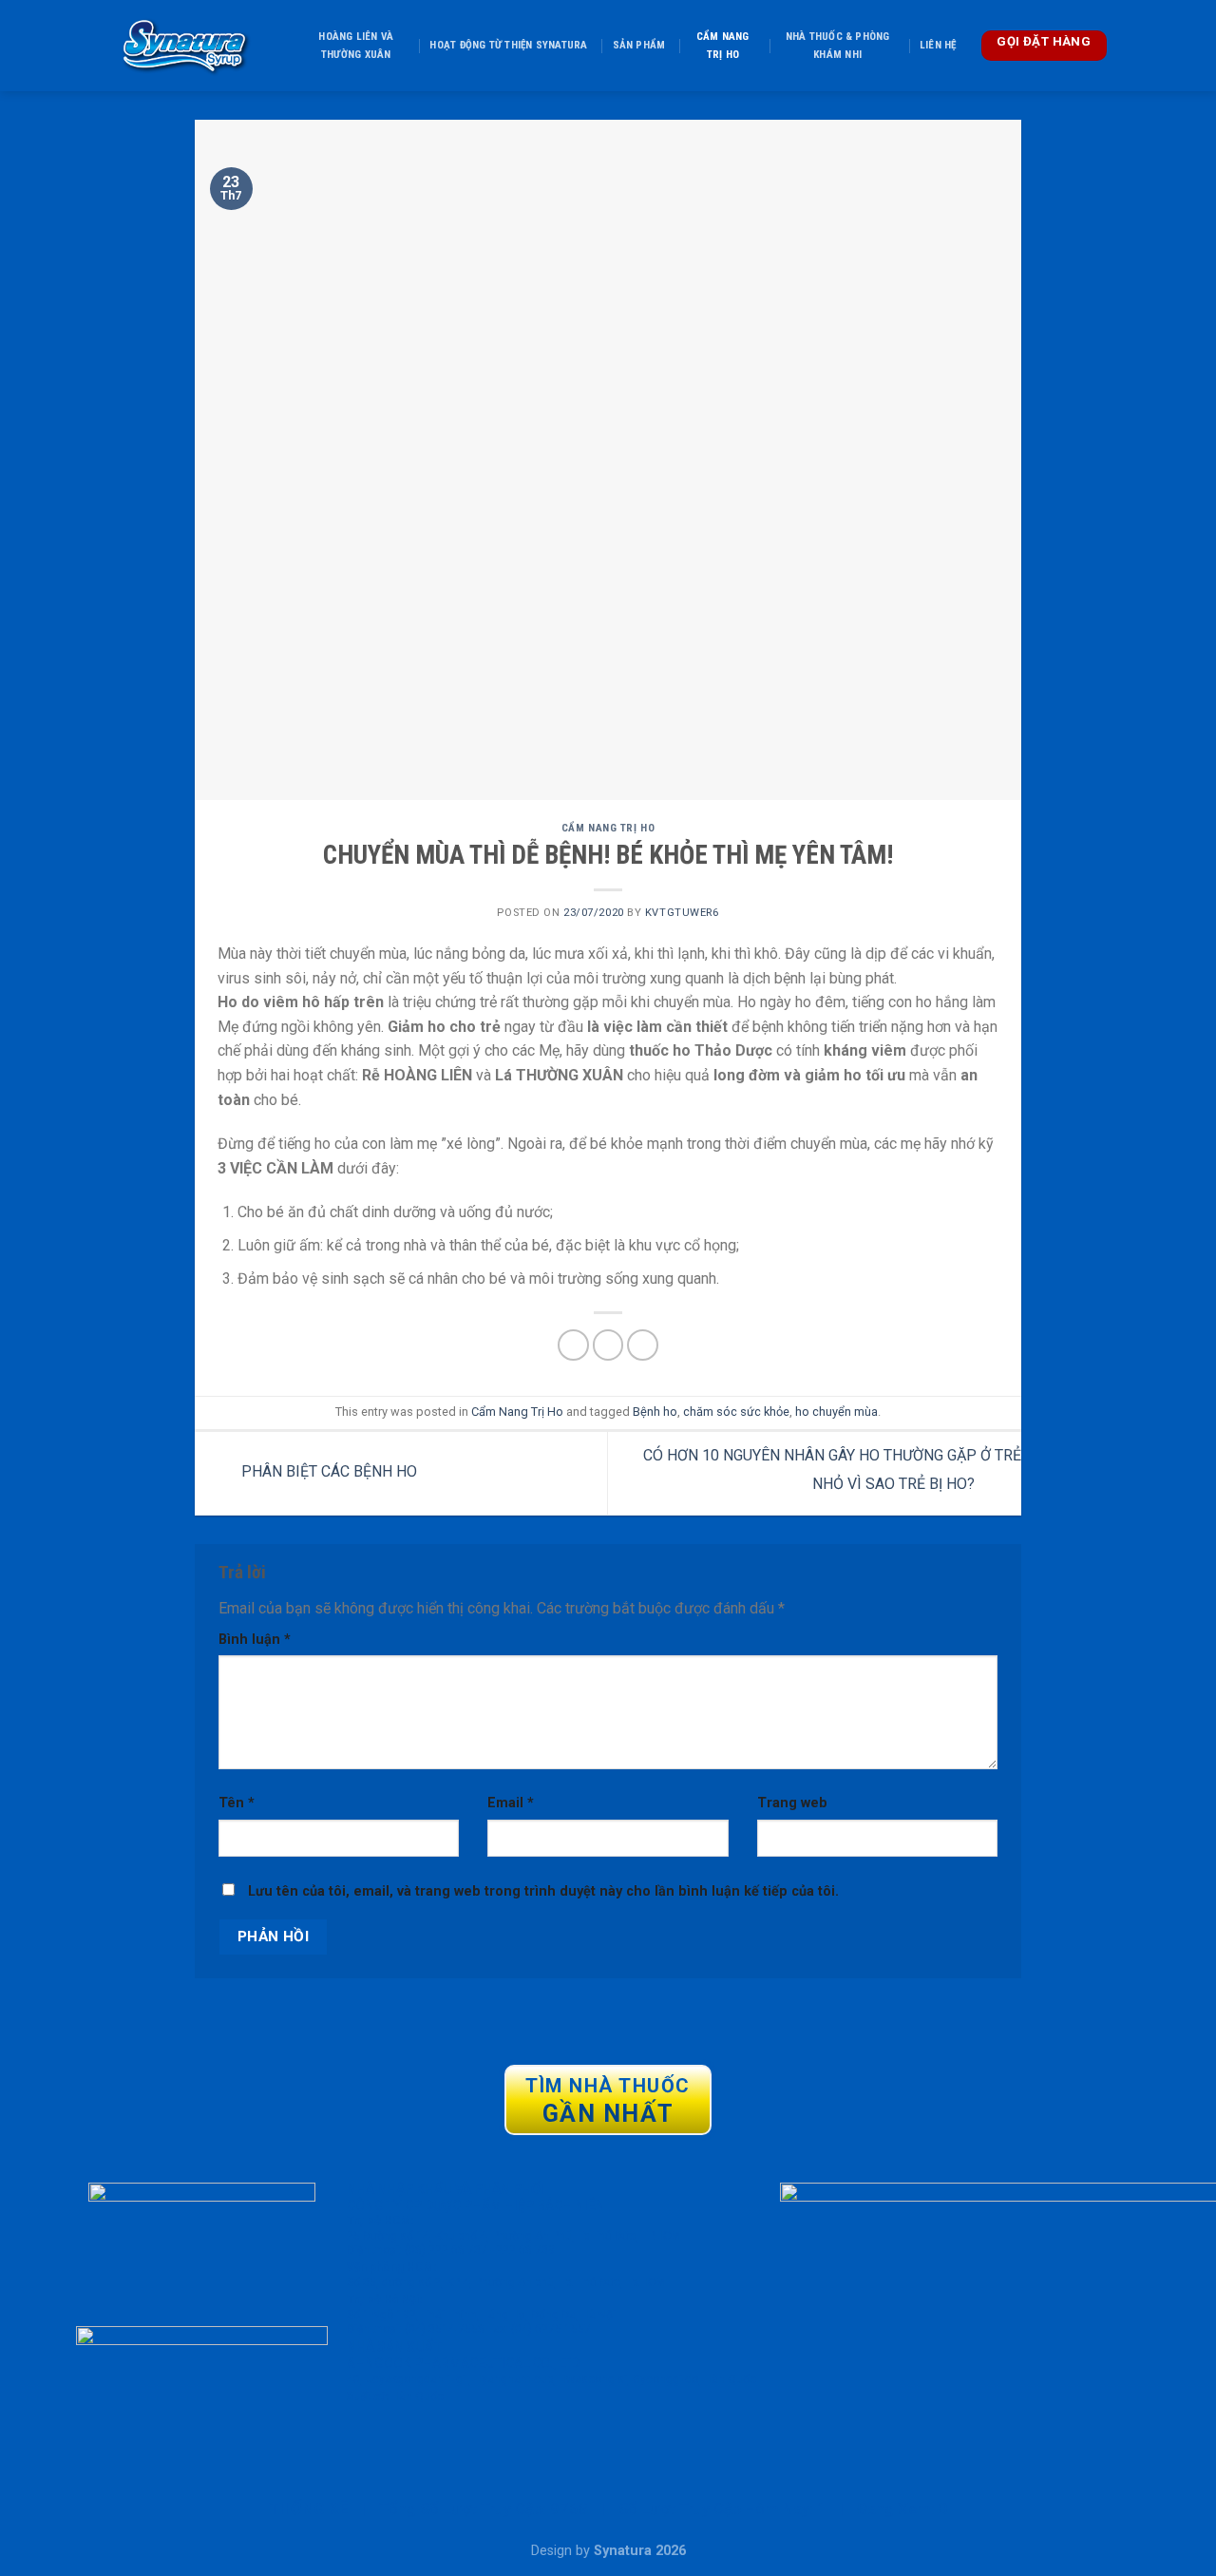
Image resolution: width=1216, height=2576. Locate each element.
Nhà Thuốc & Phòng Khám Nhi (838, 46)
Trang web (792, 1803)
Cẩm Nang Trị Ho (723, 46)
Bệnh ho (655, 1412)
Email (511, 1803)
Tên (237, 1803)
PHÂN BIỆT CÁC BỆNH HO (327, 1472)
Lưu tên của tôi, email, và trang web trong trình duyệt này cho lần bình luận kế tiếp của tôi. (543, 1891)
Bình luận (255, 1640)
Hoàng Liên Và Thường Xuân (356, 46)
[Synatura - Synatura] (184, 46)
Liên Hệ (938, 45)
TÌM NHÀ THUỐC (608, 2101)
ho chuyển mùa (836, 1412)
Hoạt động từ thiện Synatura (508, 45)
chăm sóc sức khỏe (736, 1412)
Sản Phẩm (639, 45)
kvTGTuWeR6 (682, 913)
